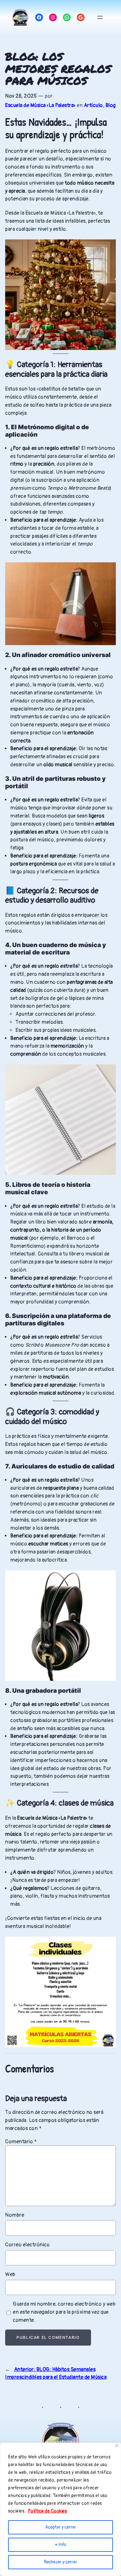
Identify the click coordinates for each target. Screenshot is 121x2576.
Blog (111, 105)
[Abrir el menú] (100, 17)
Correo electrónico (27, 2245)
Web (10, 2274)
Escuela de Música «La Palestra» (40, 105)
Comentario (21, 2142)
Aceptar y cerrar (61, 2527)
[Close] (117, 2446)
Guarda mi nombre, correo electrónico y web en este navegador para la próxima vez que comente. (64, 2312)
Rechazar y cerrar (60, 2562)
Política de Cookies (48, 2511)
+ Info (61, 2545)
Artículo (93, 105)
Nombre (15, 2215)
